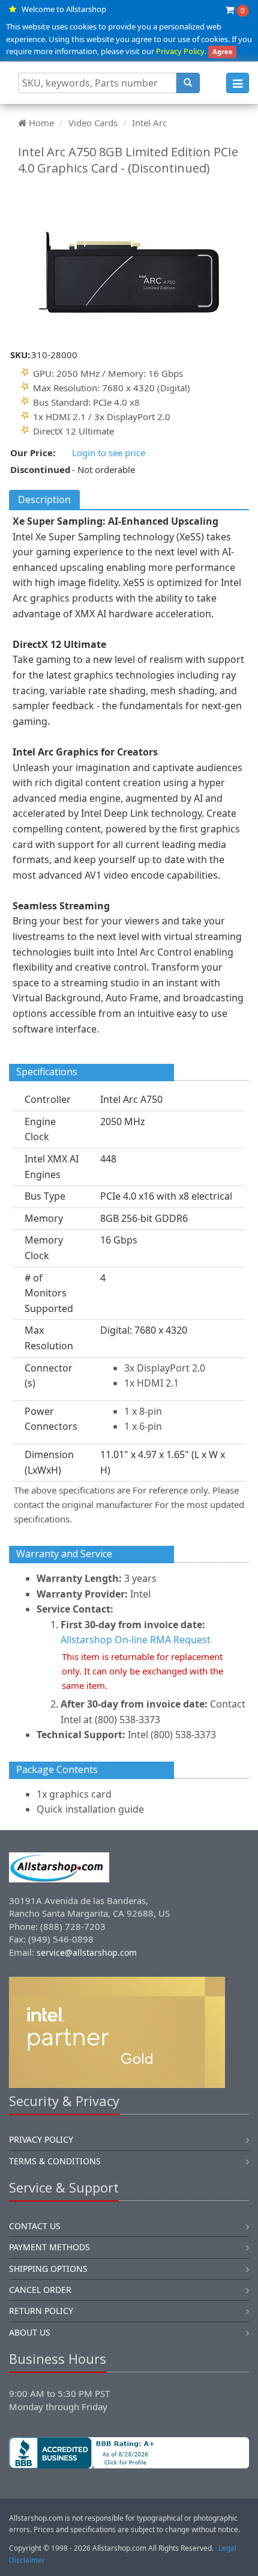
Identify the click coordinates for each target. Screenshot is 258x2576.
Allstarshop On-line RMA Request (136, 1640)
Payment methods (49, 2247)
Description (44, 499)
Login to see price (109, 453)
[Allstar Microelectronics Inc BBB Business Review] (129, 2453)
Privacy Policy (180, 51)
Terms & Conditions (55, 2161)
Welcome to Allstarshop (64, 9)
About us (30, 2332)
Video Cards (93, 123)
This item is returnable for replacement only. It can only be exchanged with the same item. (142, 1671)
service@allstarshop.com (87, 1952)
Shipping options (48, 2269)
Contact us (35, 2226)
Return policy (41, 2311)
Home (41, 123)
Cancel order (40, 2290)
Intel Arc (149, 123)
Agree (223, 51)
